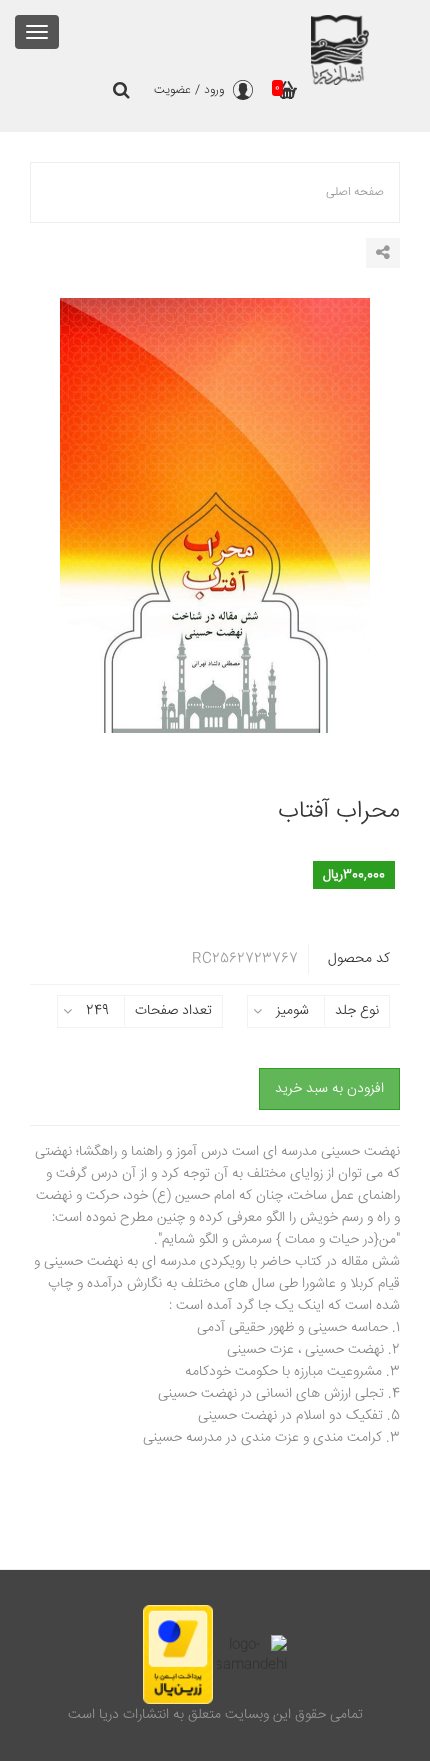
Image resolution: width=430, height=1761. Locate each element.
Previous (45, 541)
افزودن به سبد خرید (329, 1089)
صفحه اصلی (355, 192)
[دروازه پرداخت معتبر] (178, 1654)
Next (385, 541)
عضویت (172, 90)
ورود (214, 90)
